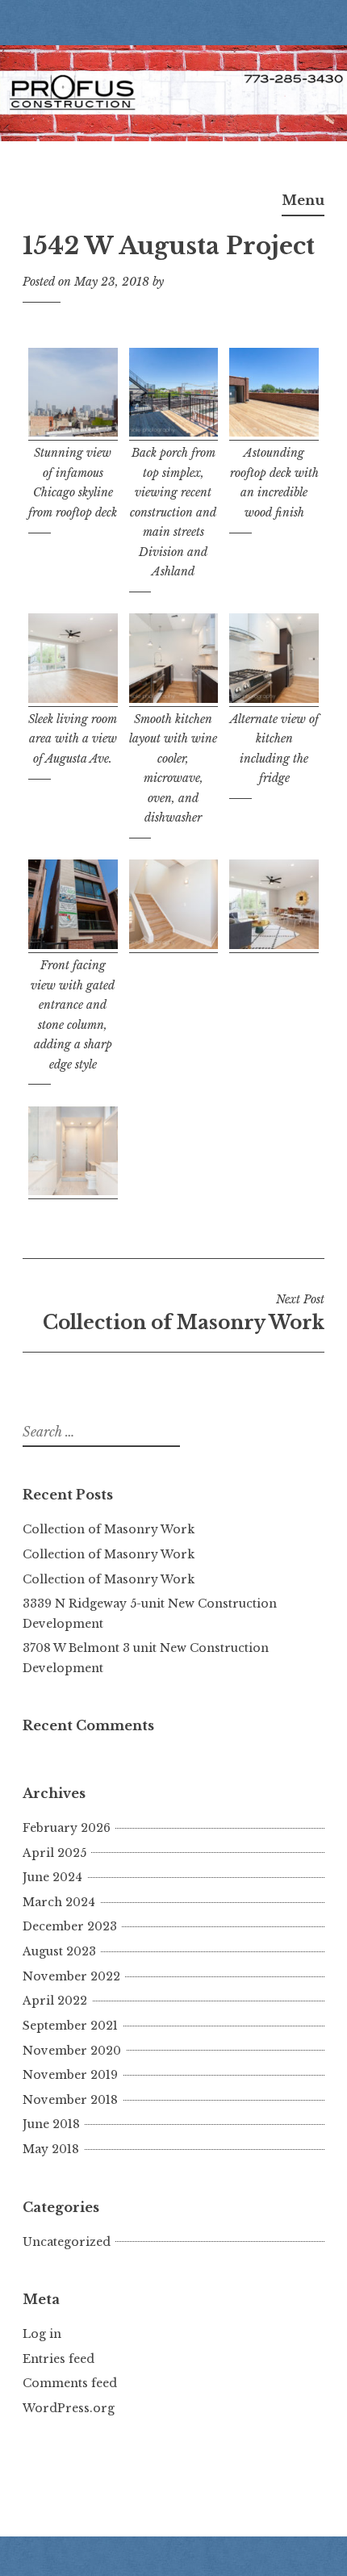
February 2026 (67, 1828)
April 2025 (54, 1853)
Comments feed (70, 2383)
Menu (303, 200)
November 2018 (70, 2100)
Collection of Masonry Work (184, 1313)
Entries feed (59, 2359)
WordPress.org (69, 2408)
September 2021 (70, 2026)
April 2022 (55, 2001)
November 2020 (72, 2051)
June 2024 (52, 1877)
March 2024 (59, 1902)
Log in (42, 2334)
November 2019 (70, 2075)
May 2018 (51, 2149)
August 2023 (59, 1951)
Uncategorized (67, 2242)
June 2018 (51, 2124)
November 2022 (71, 1976)
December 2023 (70, 1926)
